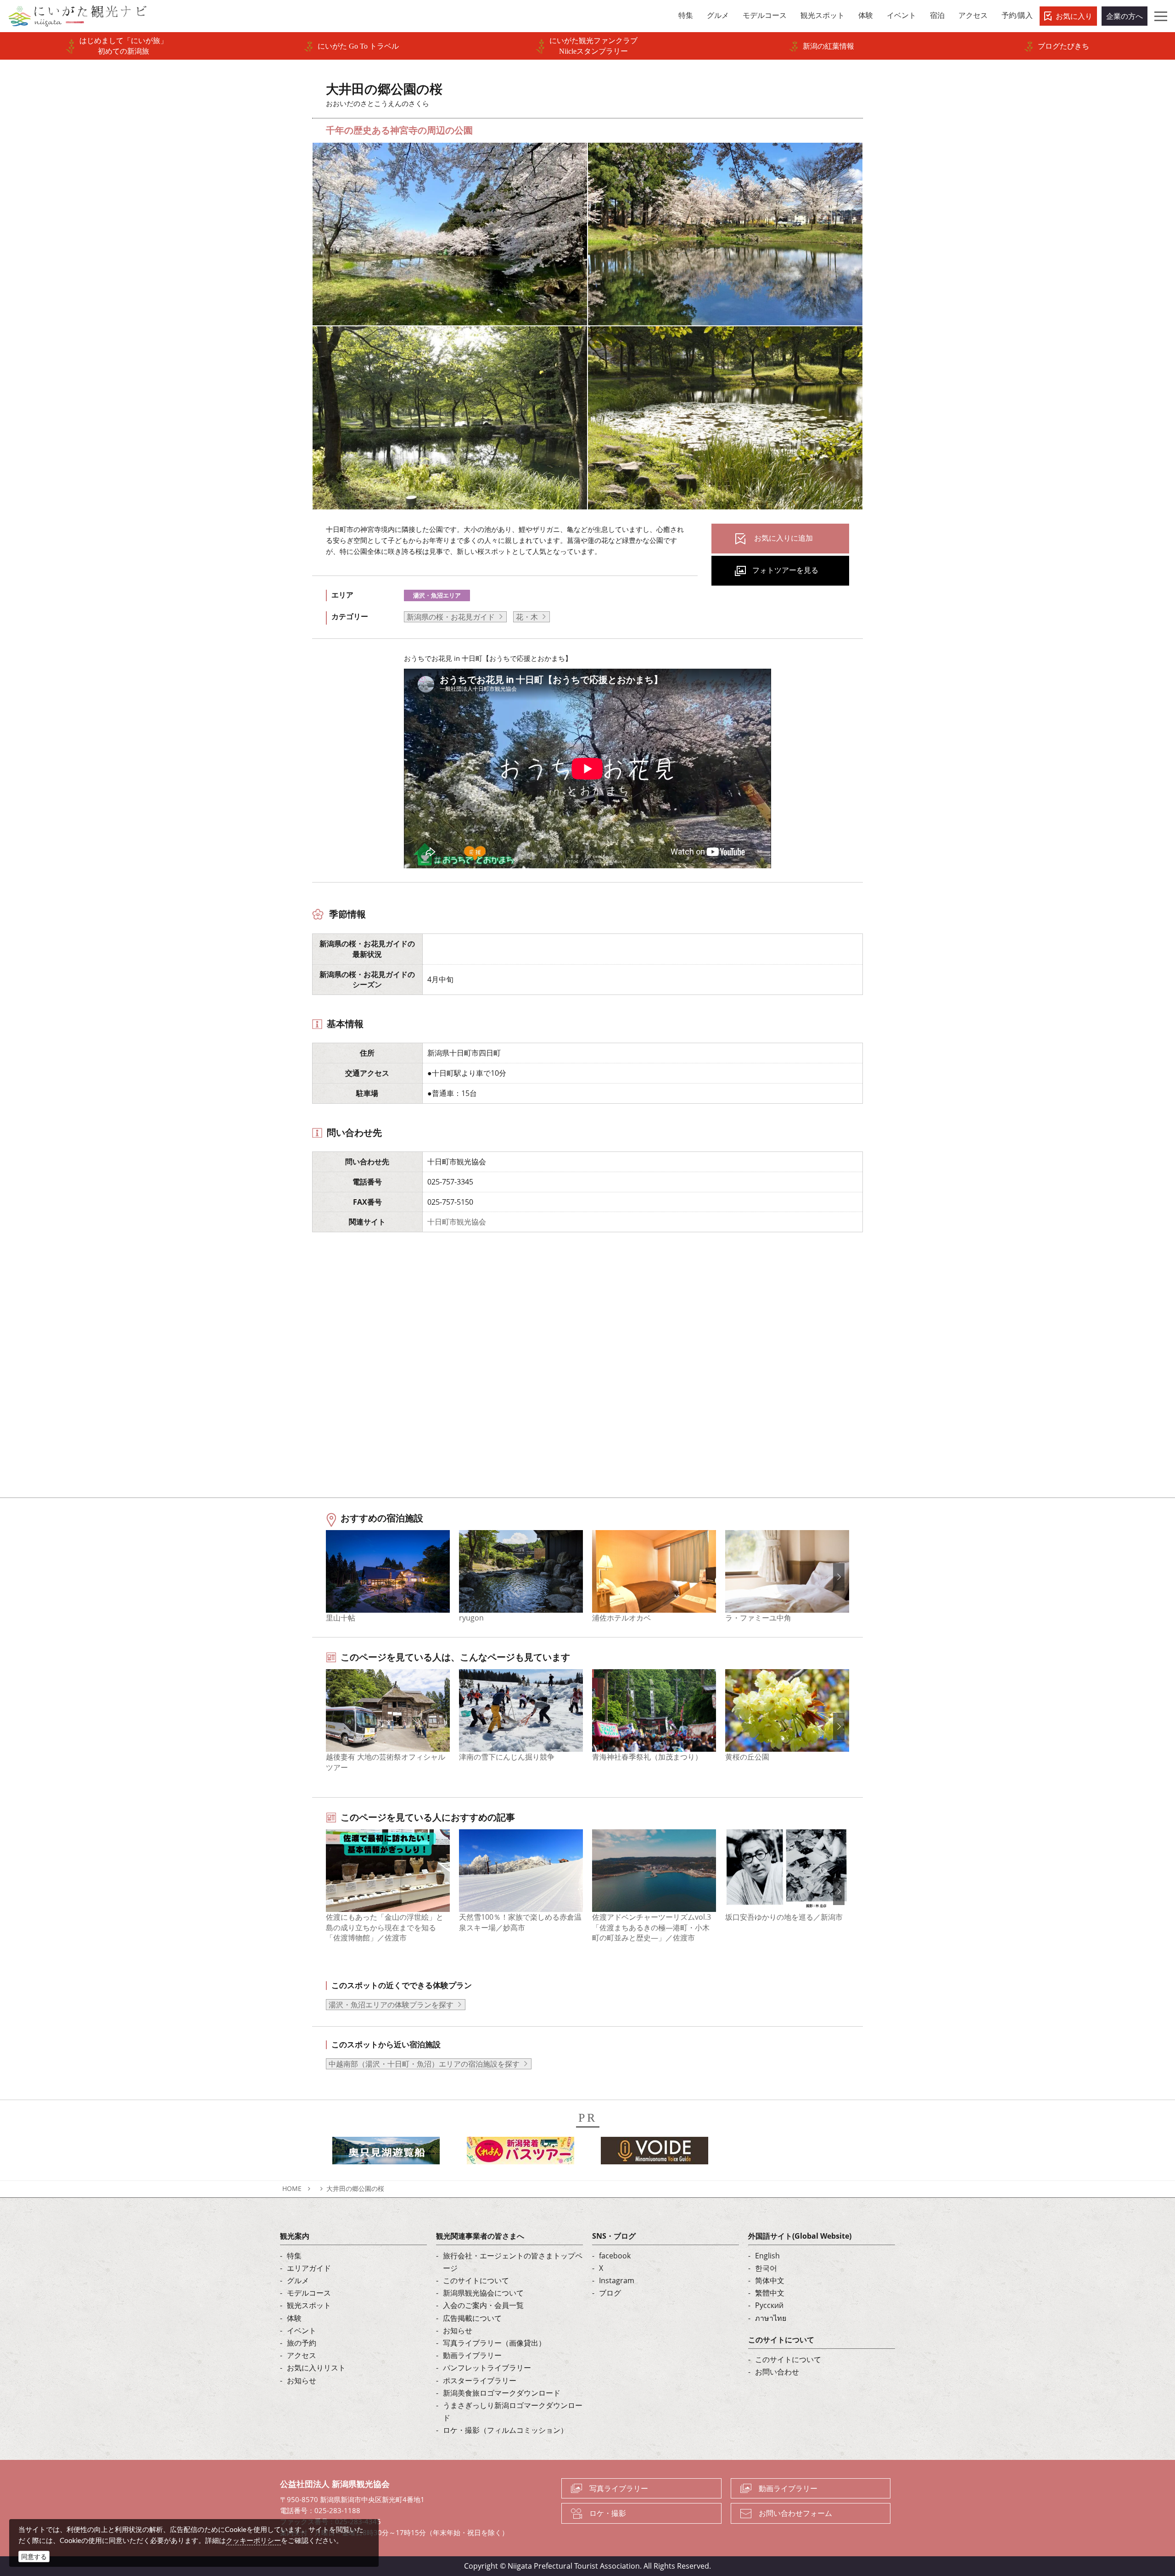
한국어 (766, 2268)
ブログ (610, 2293)
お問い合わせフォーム (795, 2513)
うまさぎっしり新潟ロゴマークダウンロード (513, 2411)
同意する (34, 2556)
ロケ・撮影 (608, 2513)
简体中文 (770, 2280)
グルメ (298, 2280)
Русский (769, 2305)
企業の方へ (1125, 16)
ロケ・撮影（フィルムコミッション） (505, 2430)
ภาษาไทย (771, 2318)
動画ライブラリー (472, 2355)
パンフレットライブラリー (487, 2368)
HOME (292, 2188)
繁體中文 (770, 2293)
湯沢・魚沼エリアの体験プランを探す (391, 2005)
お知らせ (302, 2380)
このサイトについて (476, 2280)
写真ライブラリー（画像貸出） (494, 2343)
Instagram (617, 2280)
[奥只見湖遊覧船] (386, 2153)
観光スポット (309, 2305)
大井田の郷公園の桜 (355, 2188)
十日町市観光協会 (457, 1222)
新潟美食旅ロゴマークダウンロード (502, 2393)
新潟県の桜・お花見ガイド (451, 617)
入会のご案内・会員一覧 (483, 2305)
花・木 (527, 617)
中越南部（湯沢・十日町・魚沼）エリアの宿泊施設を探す (424, 2064)
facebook (615, 2256)
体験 (294, 2318)
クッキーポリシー (253, 2540)
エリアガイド (309, 2268)
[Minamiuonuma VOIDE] (655, 2153)
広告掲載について (472, 2318)
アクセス (302, 2355)
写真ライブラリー (619, 2488)
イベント (302, 2330)
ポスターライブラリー (480, 2380)
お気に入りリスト (316, 2368)
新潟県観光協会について (483, 2293)
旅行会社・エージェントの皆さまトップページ (513, 2262)
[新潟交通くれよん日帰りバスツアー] (520, 2153)
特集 (294, 2256)
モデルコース (309, 2293)
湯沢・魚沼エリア (437, 595)
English (767, 2256)
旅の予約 (302, 2343)
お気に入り (1074, 16)
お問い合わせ (777, 2372)
